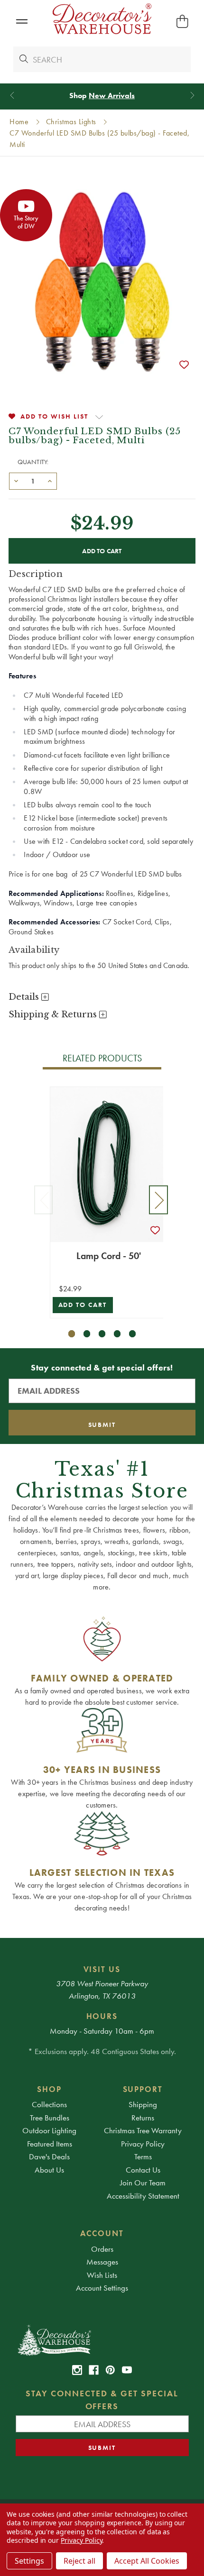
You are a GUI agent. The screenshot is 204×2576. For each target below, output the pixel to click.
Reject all (79, 2561)
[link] (77, 2370)
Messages (102, 2262)
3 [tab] (102, 1334)
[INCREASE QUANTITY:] (50, 480)
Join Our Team (143, 2183)
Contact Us (143, 2170)
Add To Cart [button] (83, 1305)
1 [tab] (72, 1334)
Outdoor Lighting (49, 2130)
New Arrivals (112, 96)
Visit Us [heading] (102, 1969)
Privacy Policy (143, 2144)
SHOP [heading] (49, 2089)
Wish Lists (102, 2275)
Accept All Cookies (147, 2561)
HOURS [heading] (102, 2016)
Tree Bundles (50, 2118)
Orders (102, 2249)
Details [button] (25, 997)
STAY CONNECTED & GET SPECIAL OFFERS (102, 2400)
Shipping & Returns (54, 1014)
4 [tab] (117, 1334)
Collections (49, 2104)
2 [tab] (87, 1334)
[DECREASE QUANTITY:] (16, 480)
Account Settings (102, 2288)
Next (158, 1200)
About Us (49, 2170)
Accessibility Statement (143, 2196)
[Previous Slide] (12, 96)
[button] (22, 22)
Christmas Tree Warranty (143, 2130)
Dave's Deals (49, 2156)
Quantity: (33, 462)
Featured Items (50, 2144)
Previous (44, 1200)
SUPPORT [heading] (143, 2089)
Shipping (143, 2104)
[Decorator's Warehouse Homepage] (102, 2339)
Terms (143, 2156)
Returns (143, 2118)
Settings (29, 2561)
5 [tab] (133, 1334)
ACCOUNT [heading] (102, 2233)
